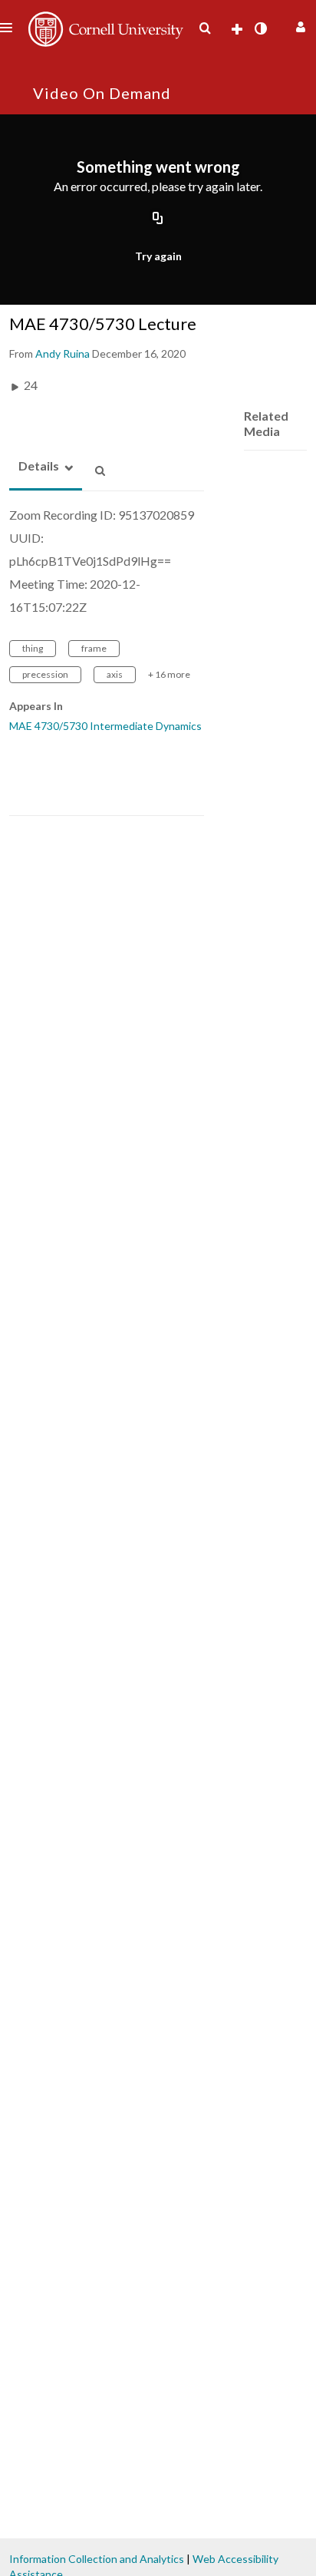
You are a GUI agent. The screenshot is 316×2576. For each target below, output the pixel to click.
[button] (299, 25)
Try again (158, 256)
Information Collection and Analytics (97, 2559)
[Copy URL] (158, 220)
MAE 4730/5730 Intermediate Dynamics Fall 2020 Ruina (143, 726)
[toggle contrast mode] (260, 28)
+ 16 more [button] (169, 674)
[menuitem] (205, 28)
